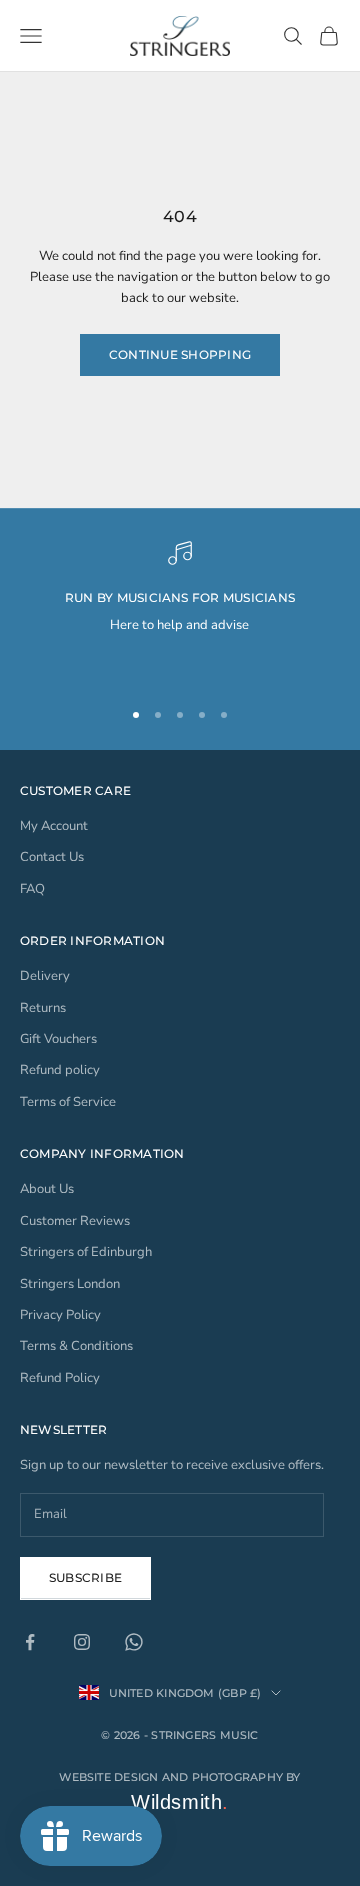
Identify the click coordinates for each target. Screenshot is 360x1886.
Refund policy (60, 1070)
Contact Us (52, 857)
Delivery (45, 976)
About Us (47, 1189)
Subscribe (85, 1577)
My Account (54, 826)
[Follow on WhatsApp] (134, 1642)
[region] (180, 610)
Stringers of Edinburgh (86, 1252)
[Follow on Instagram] (82, 1642)
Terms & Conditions (76, 1346)
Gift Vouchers (58, 1039)
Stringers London (70, 1284)
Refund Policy (60, 1378)
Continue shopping (180, 354)
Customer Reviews (75, 1221)
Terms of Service (68, 1102)
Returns (43, 1008)
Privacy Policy (60, 1315)
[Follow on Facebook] (30, 1642)
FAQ (32, 889)
